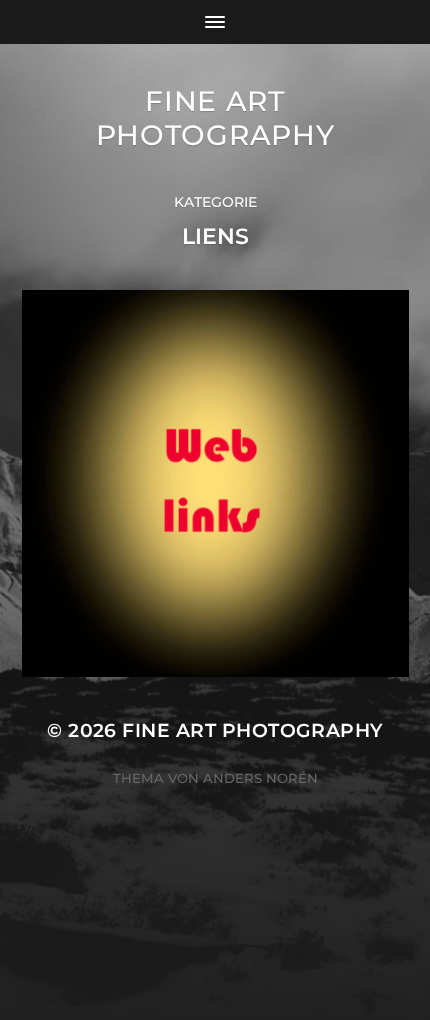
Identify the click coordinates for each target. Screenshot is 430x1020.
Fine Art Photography (215, 118)
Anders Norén (260, 778)
